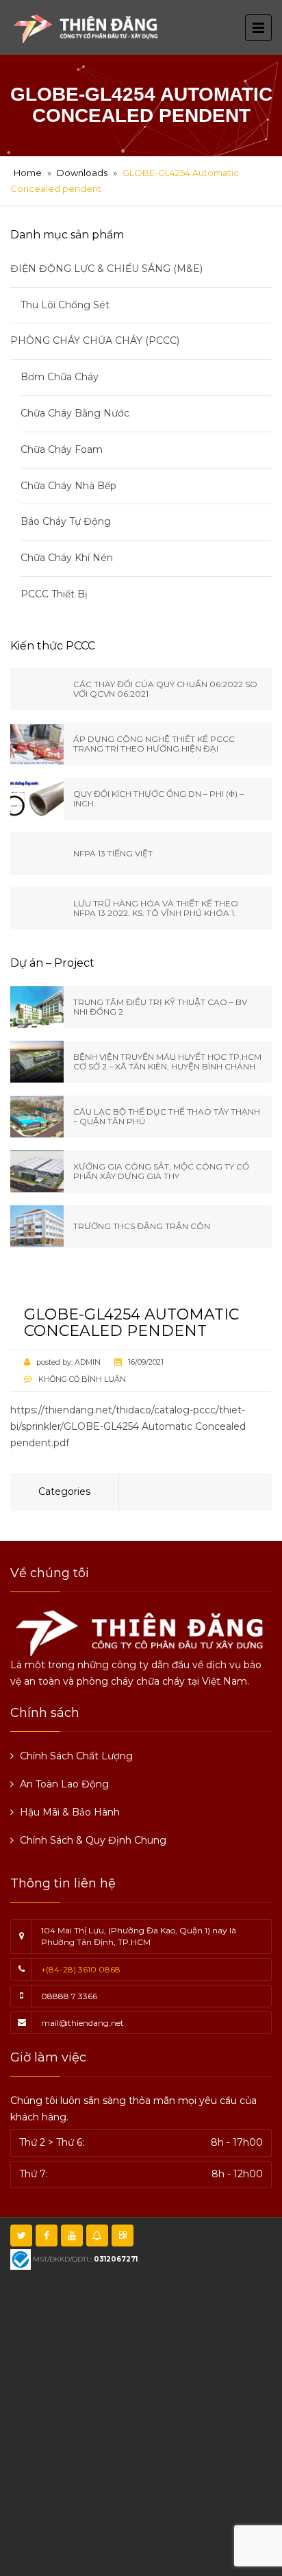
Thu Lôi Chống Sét (65, 305)
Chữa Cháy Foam (62, 449)
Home (28, 173)
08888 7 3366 (69, 1996)
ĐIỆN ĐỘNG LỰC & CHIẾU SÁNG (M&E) (106, 269)
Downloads (82, 173)
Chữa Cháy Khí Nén (67, 558)
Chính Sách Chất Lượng (76, 1756)
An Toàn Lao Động (64, 1784)
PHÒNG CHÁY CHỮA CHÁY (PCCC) (95, 340)
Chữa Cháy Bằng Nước (75, 413)
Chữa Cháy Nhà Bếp (68, 486)
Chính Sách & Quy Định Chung (93, 1840)
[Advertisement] (141, 2421)
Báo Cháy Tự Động (66, 521)
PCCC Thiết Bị (54, 594)
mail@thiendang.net (82, 2023)
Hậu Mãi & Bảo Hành (70, 1812)
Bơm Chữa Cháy (60, 377)
